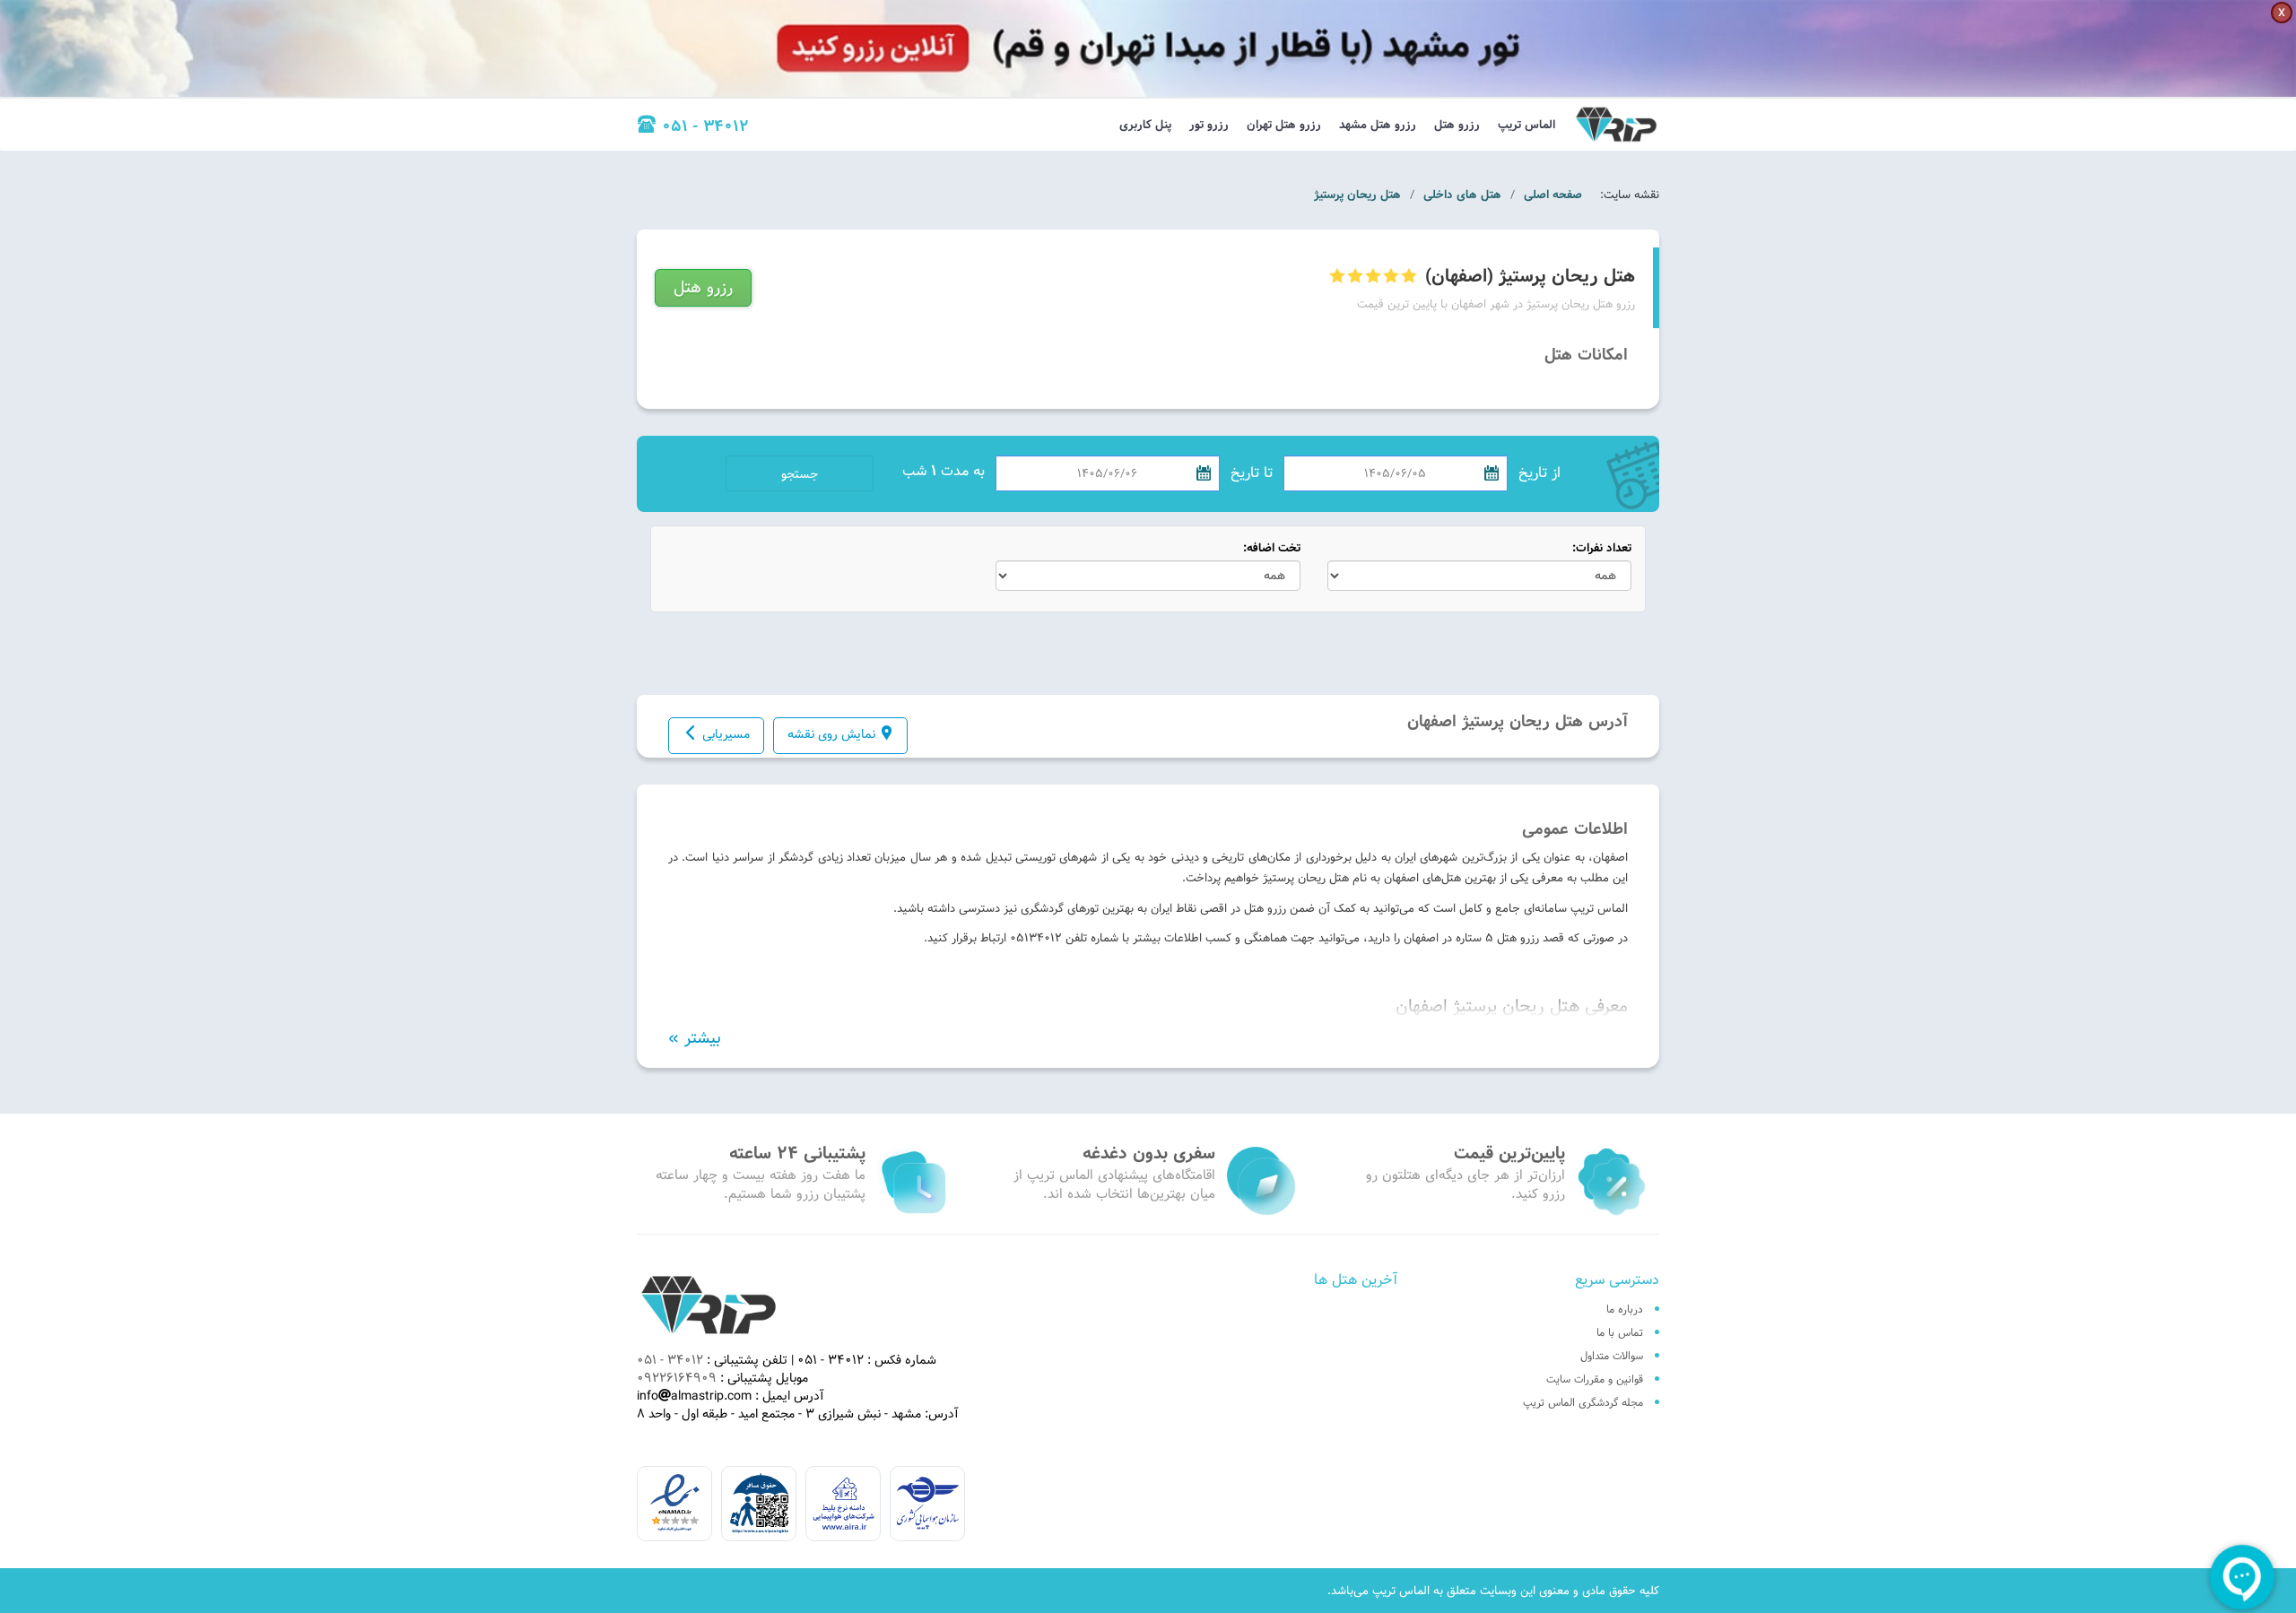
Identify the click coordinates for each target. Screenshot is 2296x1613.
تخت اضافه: (1272, 548)
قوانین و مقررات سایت (1595, 1379)
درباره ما (1625, 1309)
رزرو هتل (1457, 125)
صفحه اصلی (1553, 195)
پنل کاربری (1145, 125)
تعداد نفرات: (1602, 548)
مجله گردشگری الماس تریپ (1583, 1402)
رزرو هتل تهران (1284, 125)
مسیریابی (726, 734)
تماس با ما (1620, 1332)
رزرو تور (1209, 125)
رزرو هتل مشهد (1378, 125)
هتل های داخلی (1462, 195)
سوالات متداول (1612, 1356)
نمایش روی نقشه (831, 734)
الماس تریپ (1526, 125)
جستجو (800, 474)
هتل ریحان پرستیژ (1357, 195)
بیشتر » (695, 1038)
